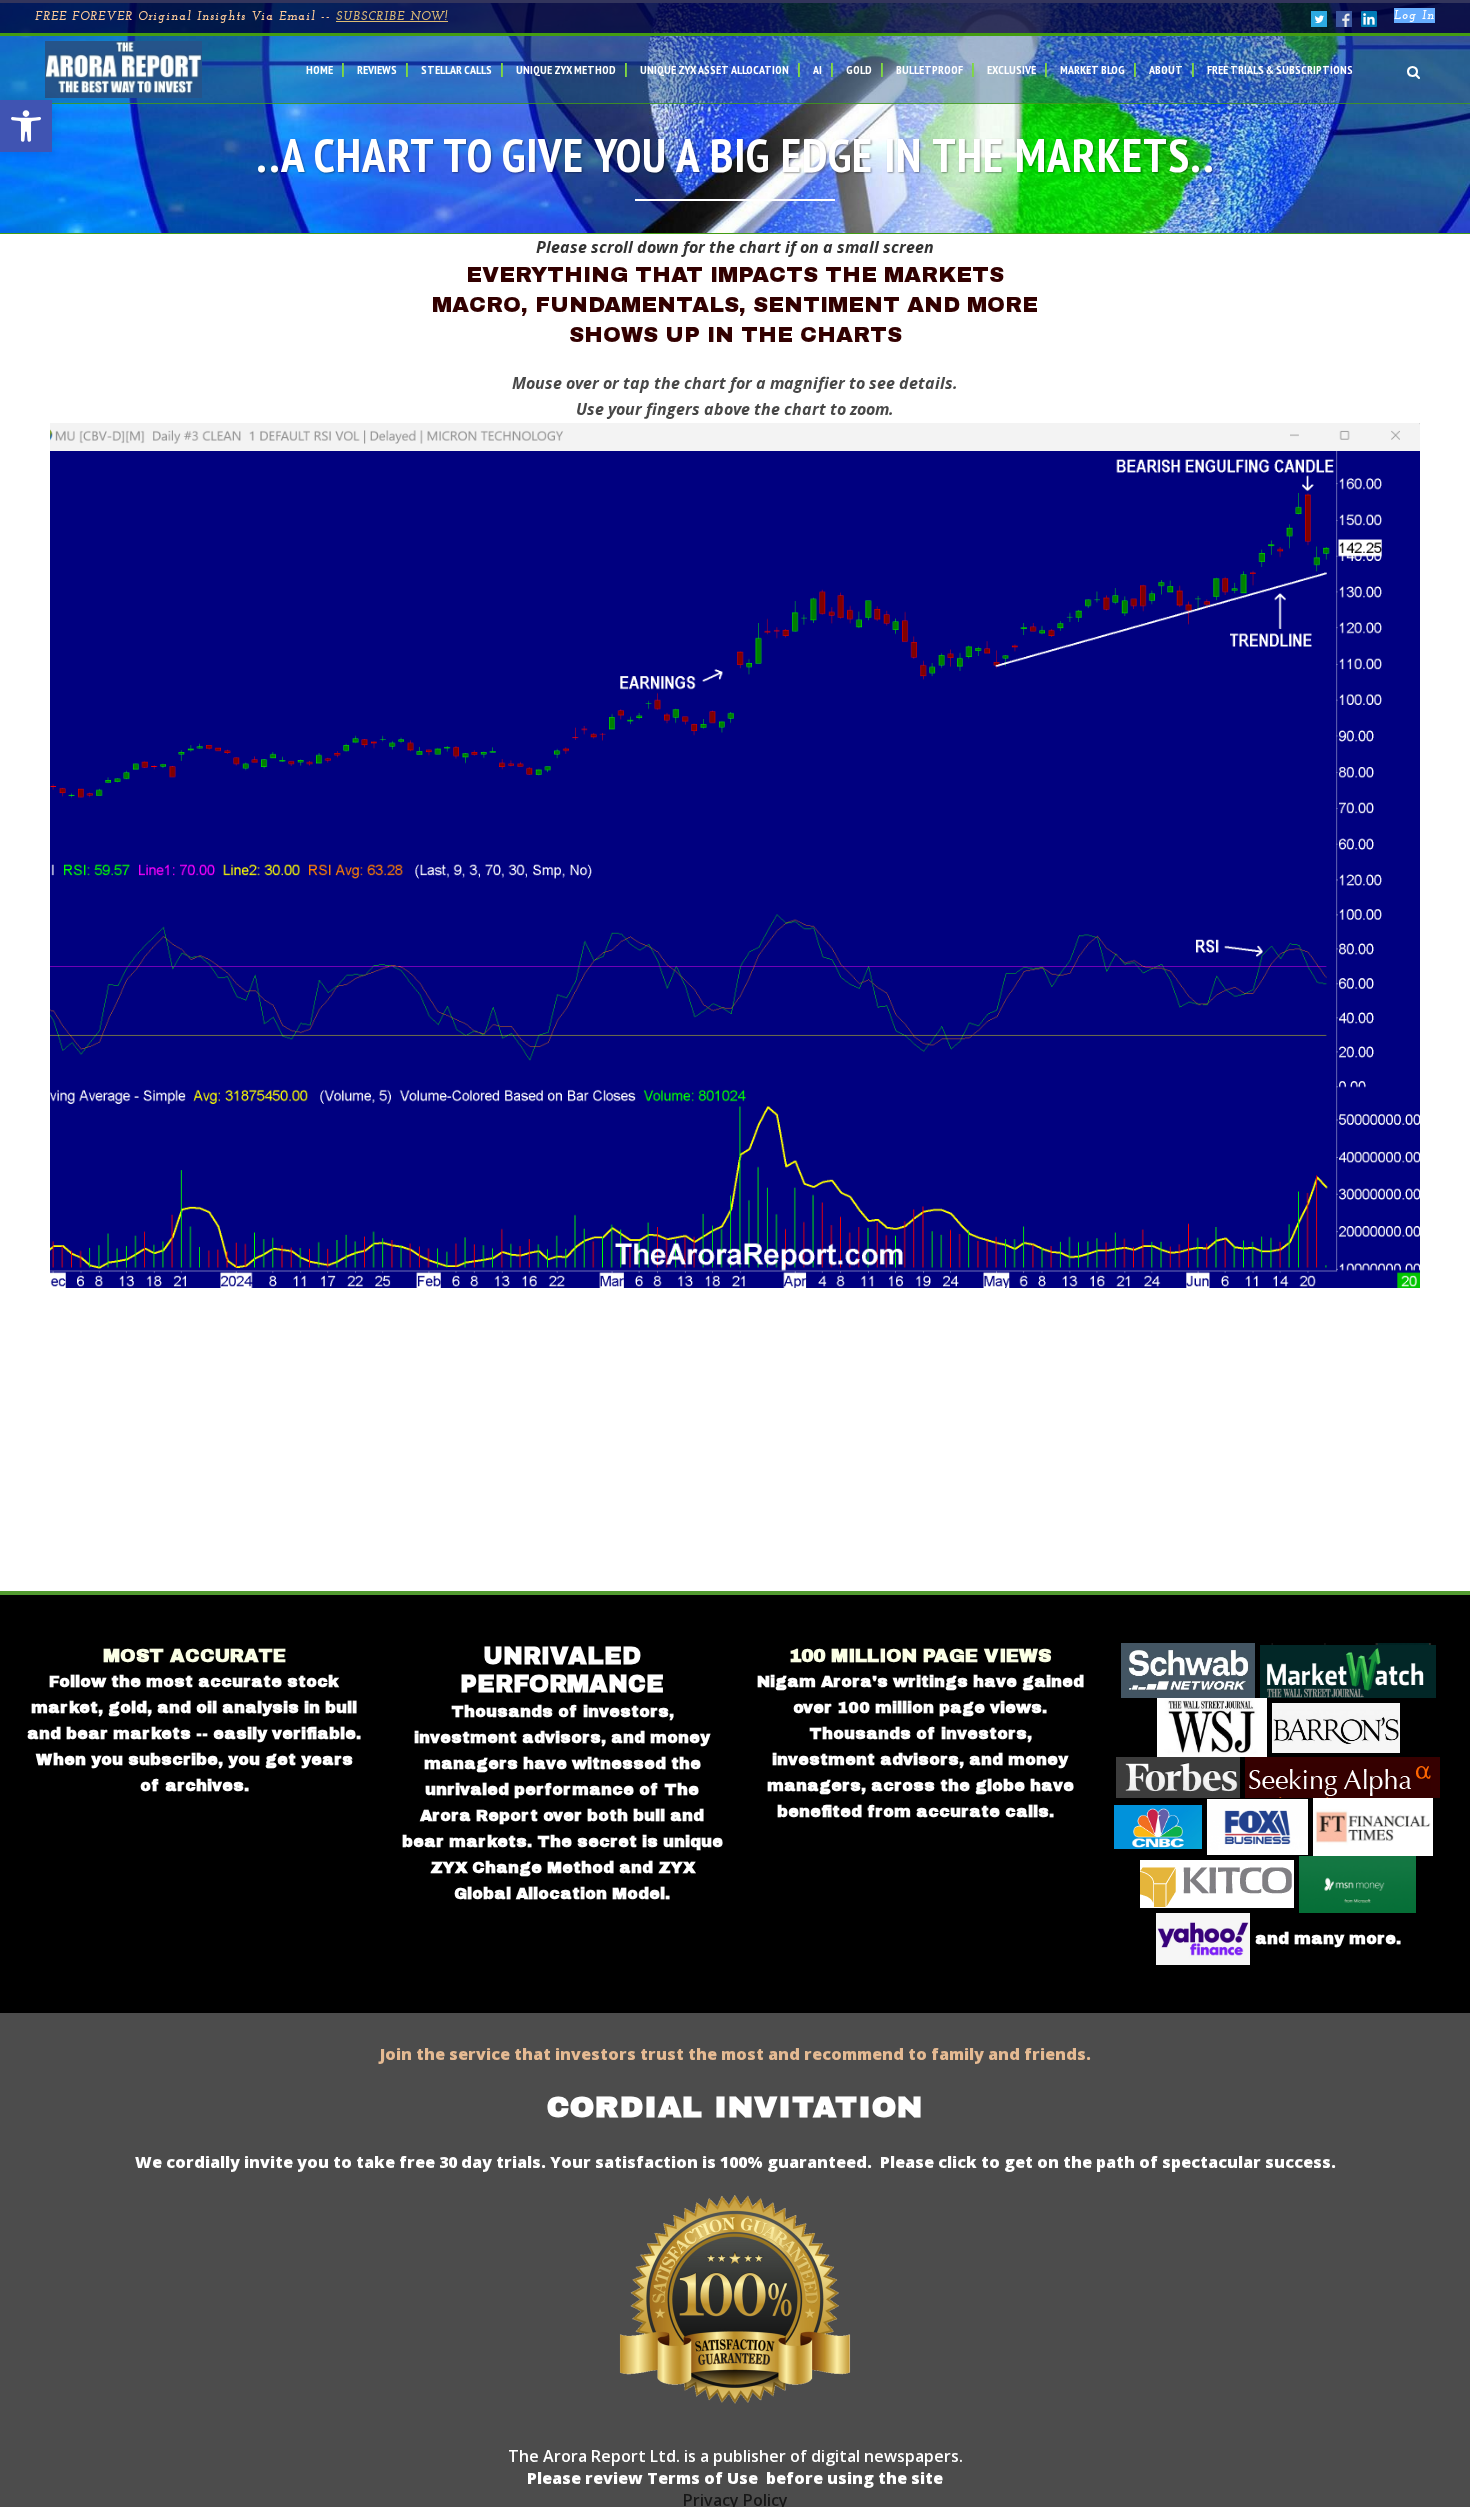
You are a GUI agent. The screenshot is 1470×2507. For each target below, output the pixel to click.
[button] (26, 126)
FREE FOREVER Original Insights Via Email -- (241, 17)
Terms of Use (700, 2478)
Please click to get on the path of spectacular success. (1108, 2162)
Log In (1414, 16)
